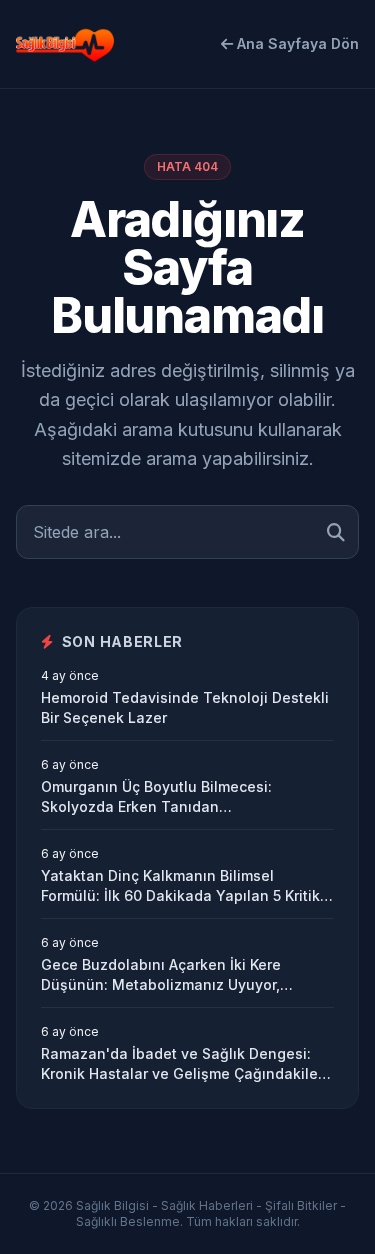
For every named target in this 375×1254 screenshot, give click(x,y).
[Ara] (336, 532)
